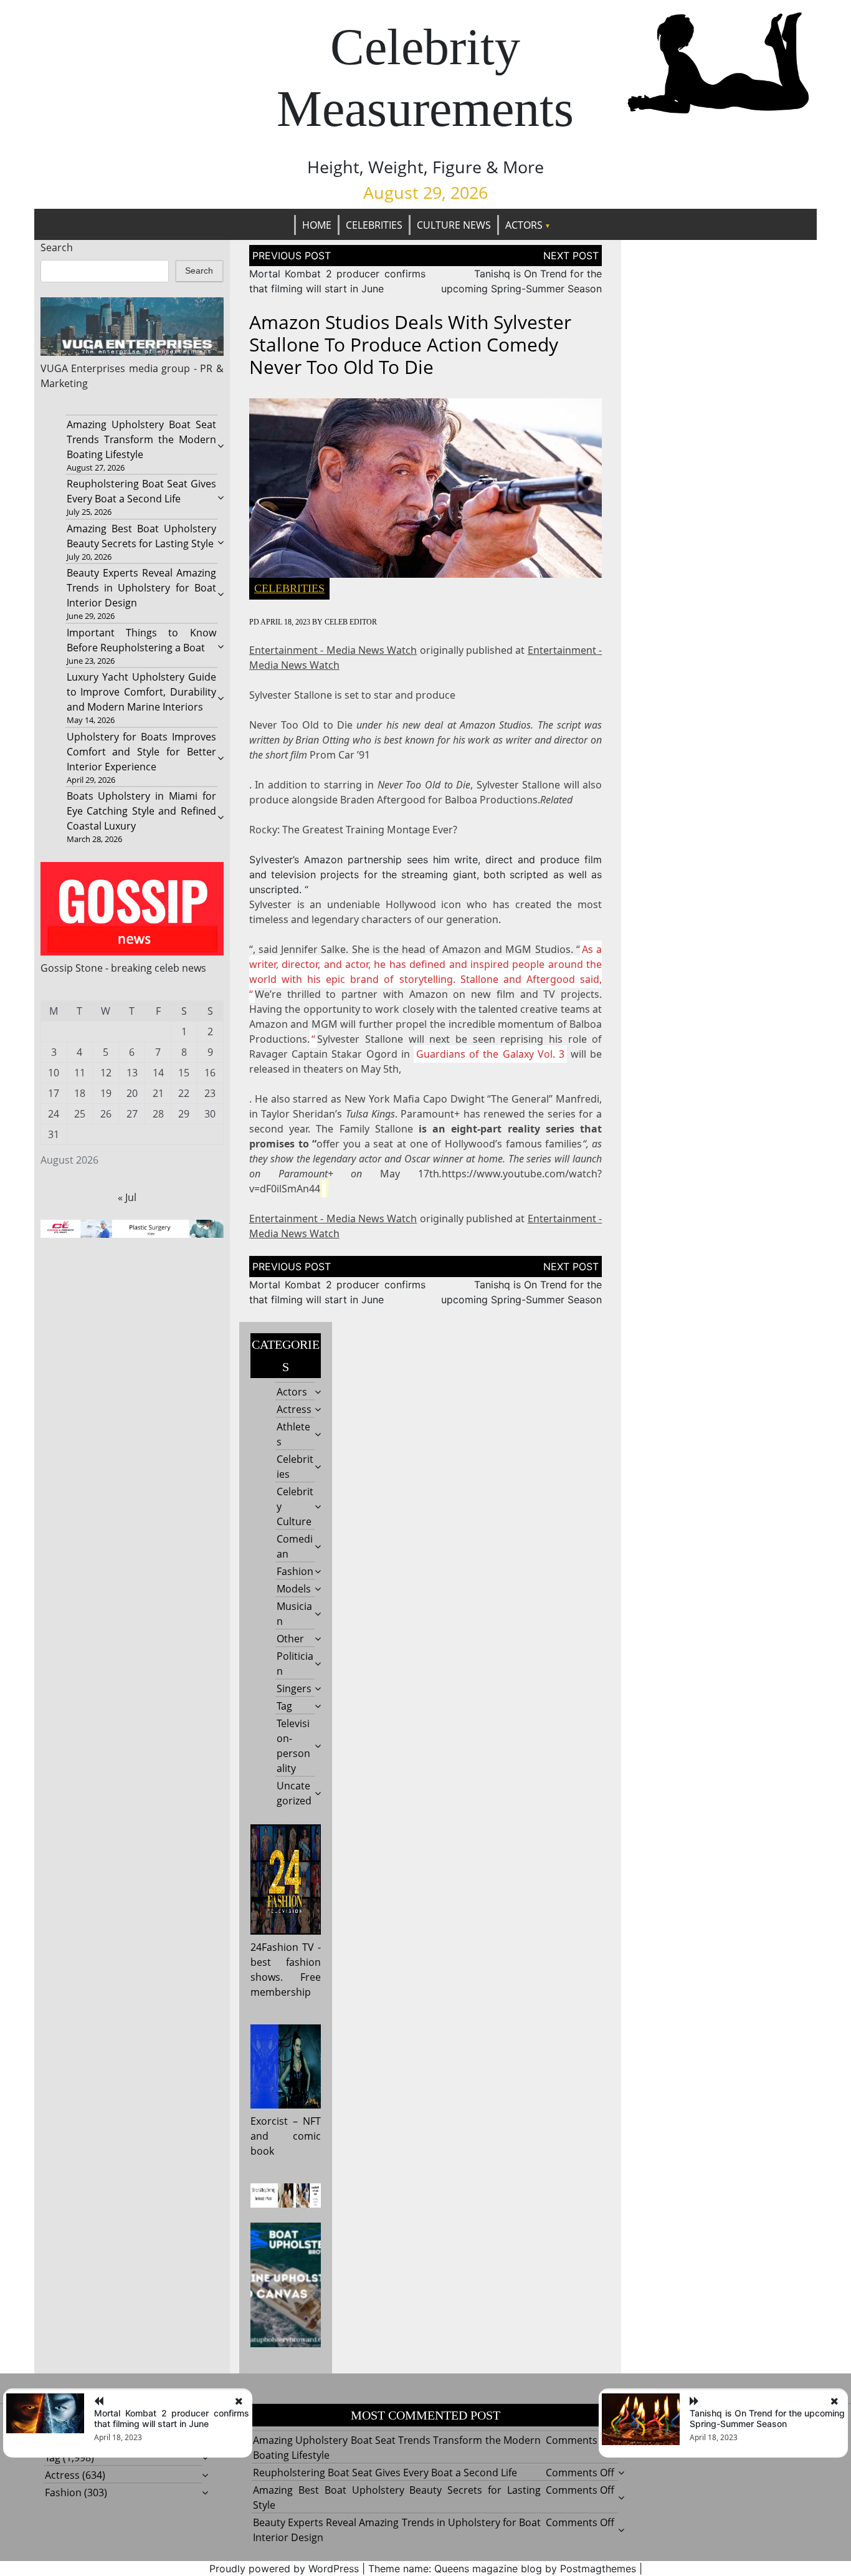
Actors (524, 225)
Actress (294, 1409)
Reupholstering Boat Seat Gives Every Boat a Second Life (385, 2473)
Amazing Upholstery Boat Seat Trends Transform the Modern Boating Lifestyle (141, 439)
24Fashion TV (282, 1947)
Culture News (454, 225)
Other (290, 1639)
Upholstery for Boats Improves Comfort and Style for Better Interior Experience (141, 752)
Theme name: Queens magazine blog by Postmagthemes (502, 2569)
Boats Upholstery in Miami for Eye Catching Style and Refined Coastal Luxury (141, 811)
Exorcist (269, 2121)
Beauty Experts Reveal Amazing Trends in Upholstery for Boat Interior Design (141, 588)
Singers (294, 1688)
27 (132, 1114)
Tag (284, 1706)
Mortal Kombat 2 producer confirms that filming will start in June (172, 2418)
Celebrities (374, 225)
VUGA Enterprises (83, 368)
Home (317, 225)
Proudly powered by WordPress (284, 2569)
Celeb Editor (351, 622)
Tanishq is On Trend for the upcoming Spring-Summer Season (767, 2418)
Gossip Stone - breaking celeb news (123, 968)
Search (57, 247)
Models (294, 1589)
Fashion (295, 1571)
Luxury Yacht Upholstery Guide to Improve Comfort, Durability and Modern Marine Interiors (141, 692)
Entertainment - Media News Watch (333, 650)
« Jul (127, 1197)
